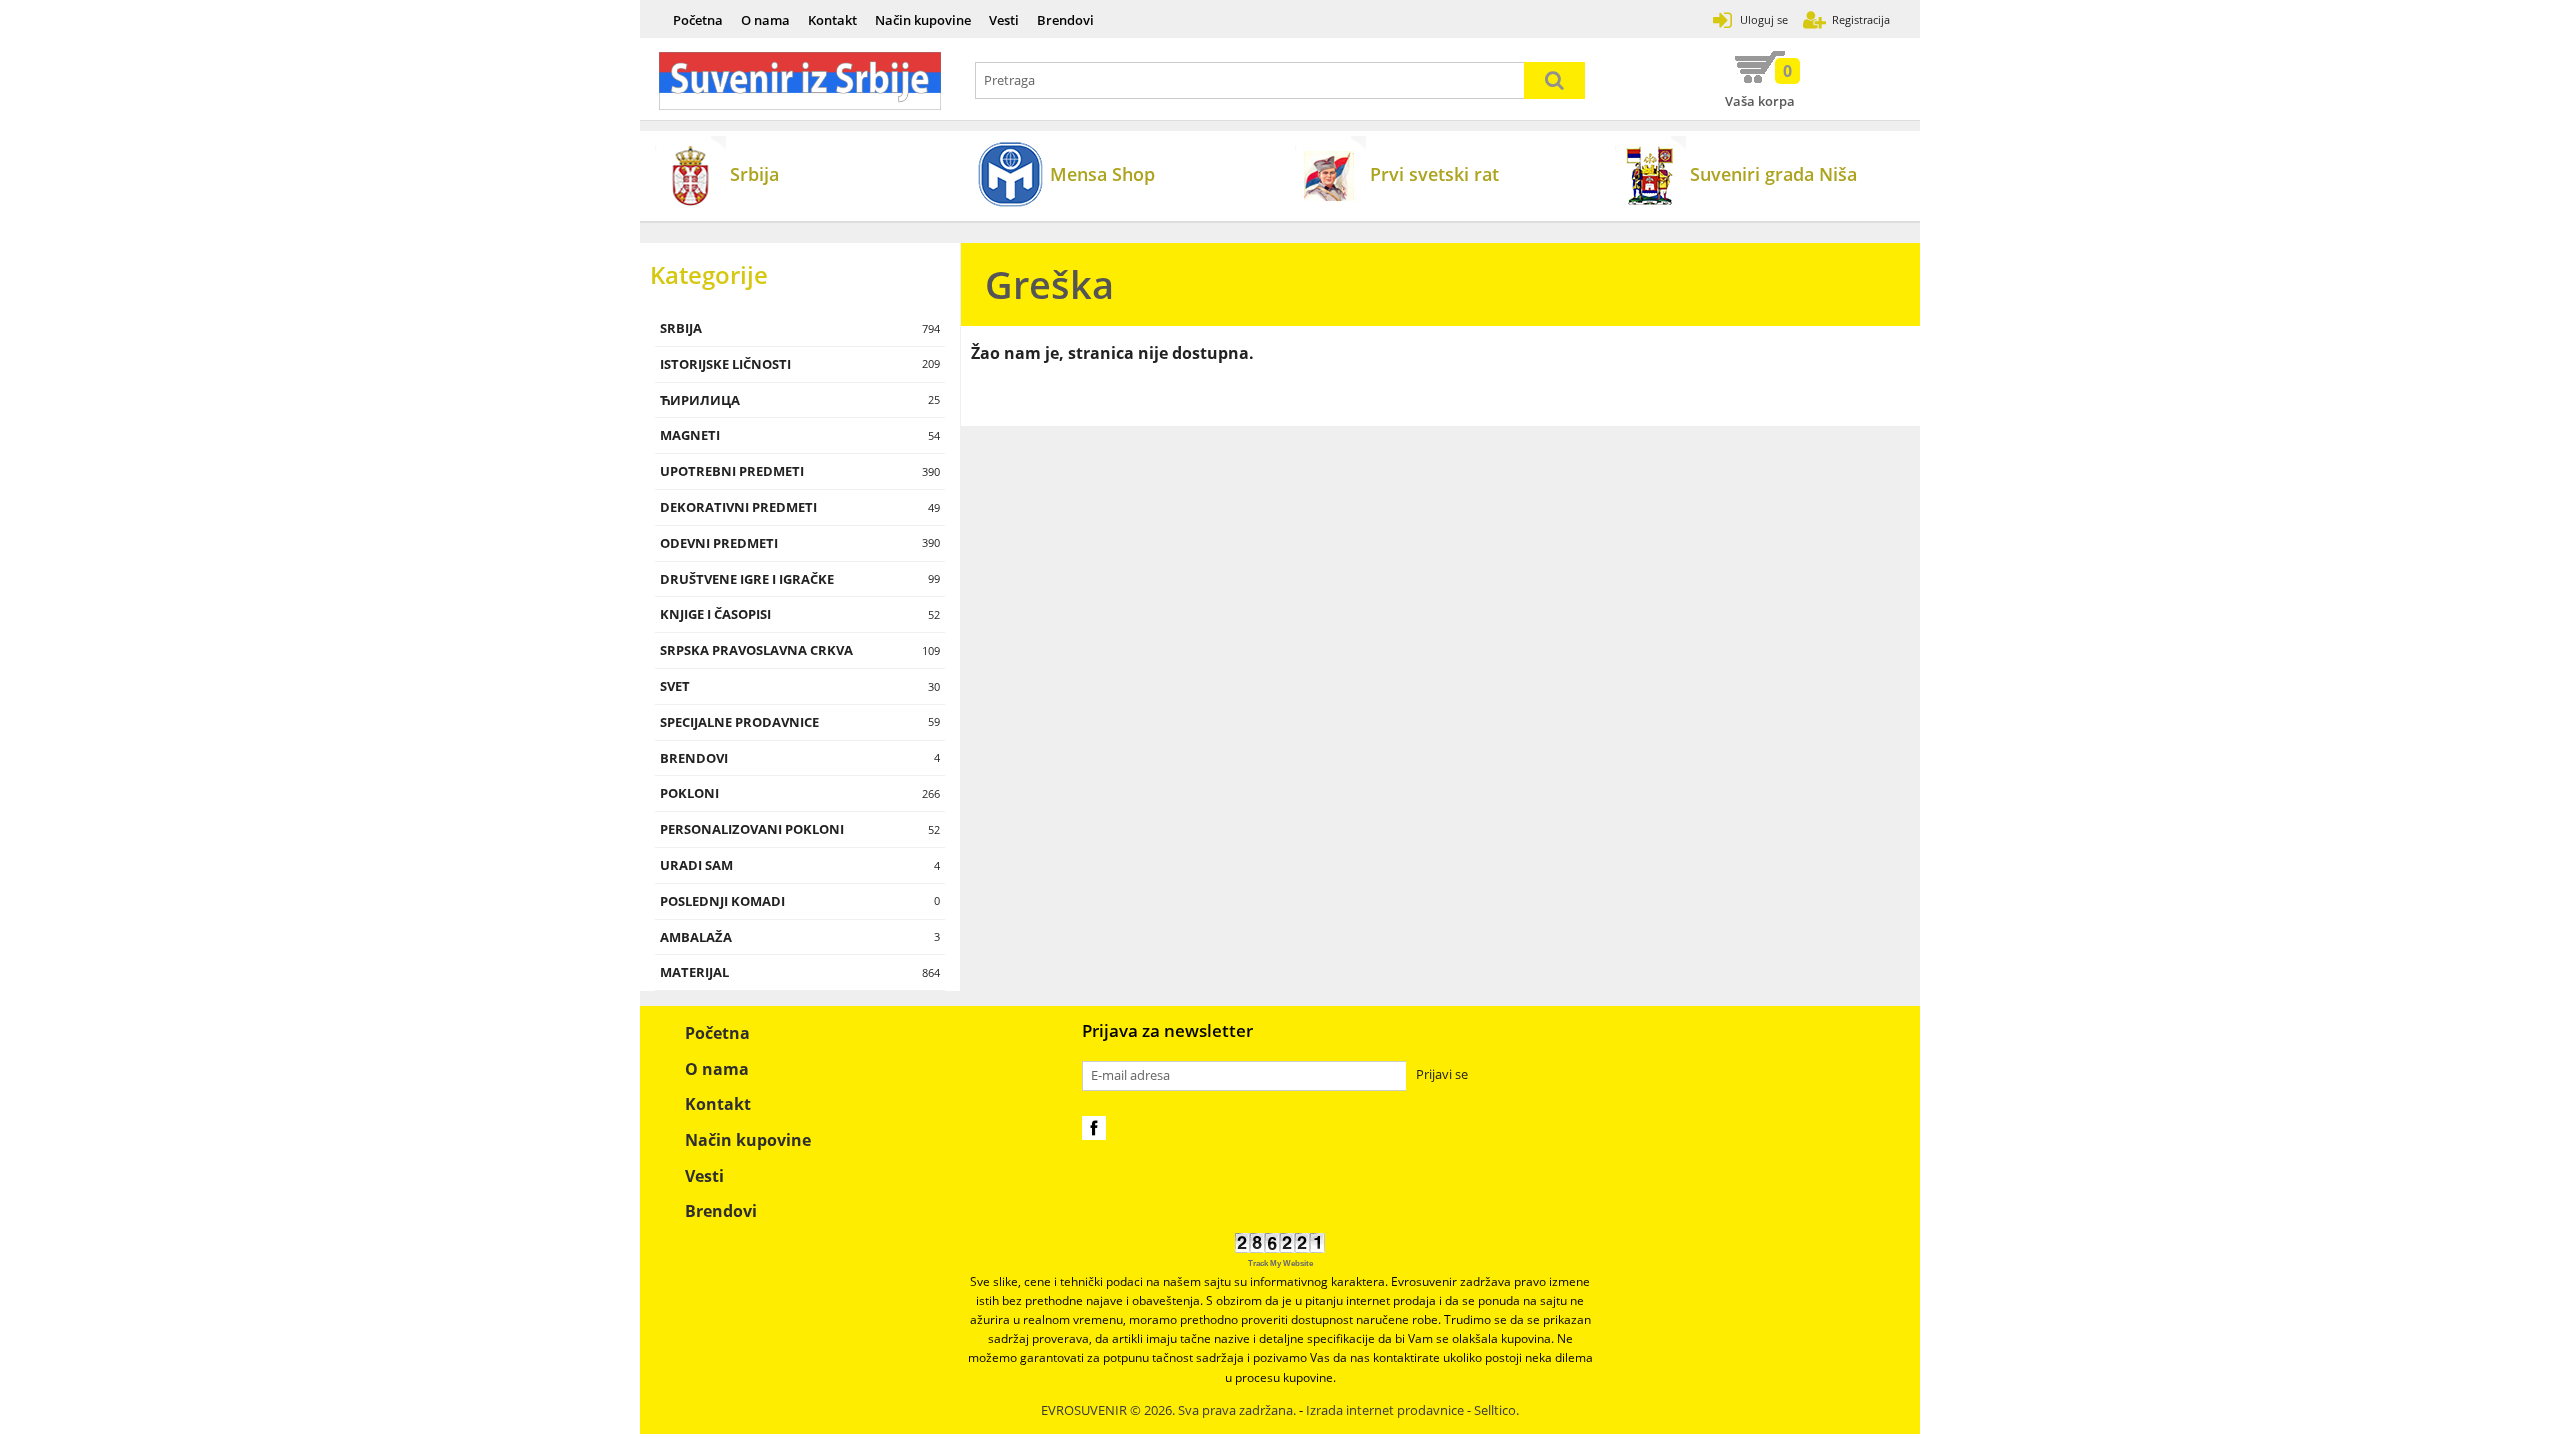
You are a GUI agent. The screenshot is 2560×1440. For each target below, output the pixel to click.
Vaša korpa (1760, 85)
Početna (698, 20)
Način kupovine (923, 20)
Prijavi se (1442, 1074)
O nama (765, 20)
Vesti (1004, 20)
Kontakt (832, 20)
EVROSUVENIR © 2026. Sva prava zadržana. (1168, 1410)
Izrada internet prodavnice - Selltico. (1412, 1410)
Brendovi (1065, 20)
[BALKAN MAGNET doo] (800, 81)
